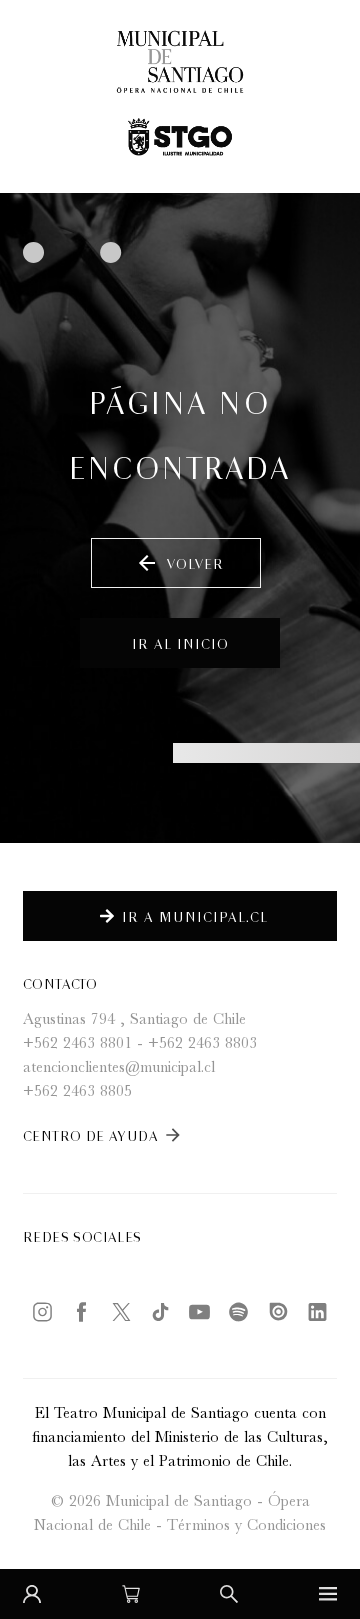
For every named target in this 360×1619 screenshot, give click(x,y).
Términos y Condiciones (246, 1527)
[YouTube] (199, 1312)
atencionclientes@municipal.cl (119, 1069)
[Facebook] (81, 1312)
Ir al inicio (180, 642)
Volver (179, 563)
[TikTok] (160, 1312)
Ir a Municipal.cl (195, 915)
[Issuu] (278, 1312)
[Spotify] (238, 1312)
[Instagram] (42, 1312)
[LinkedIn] (317, 1312)
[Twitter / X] (121, 1312)
